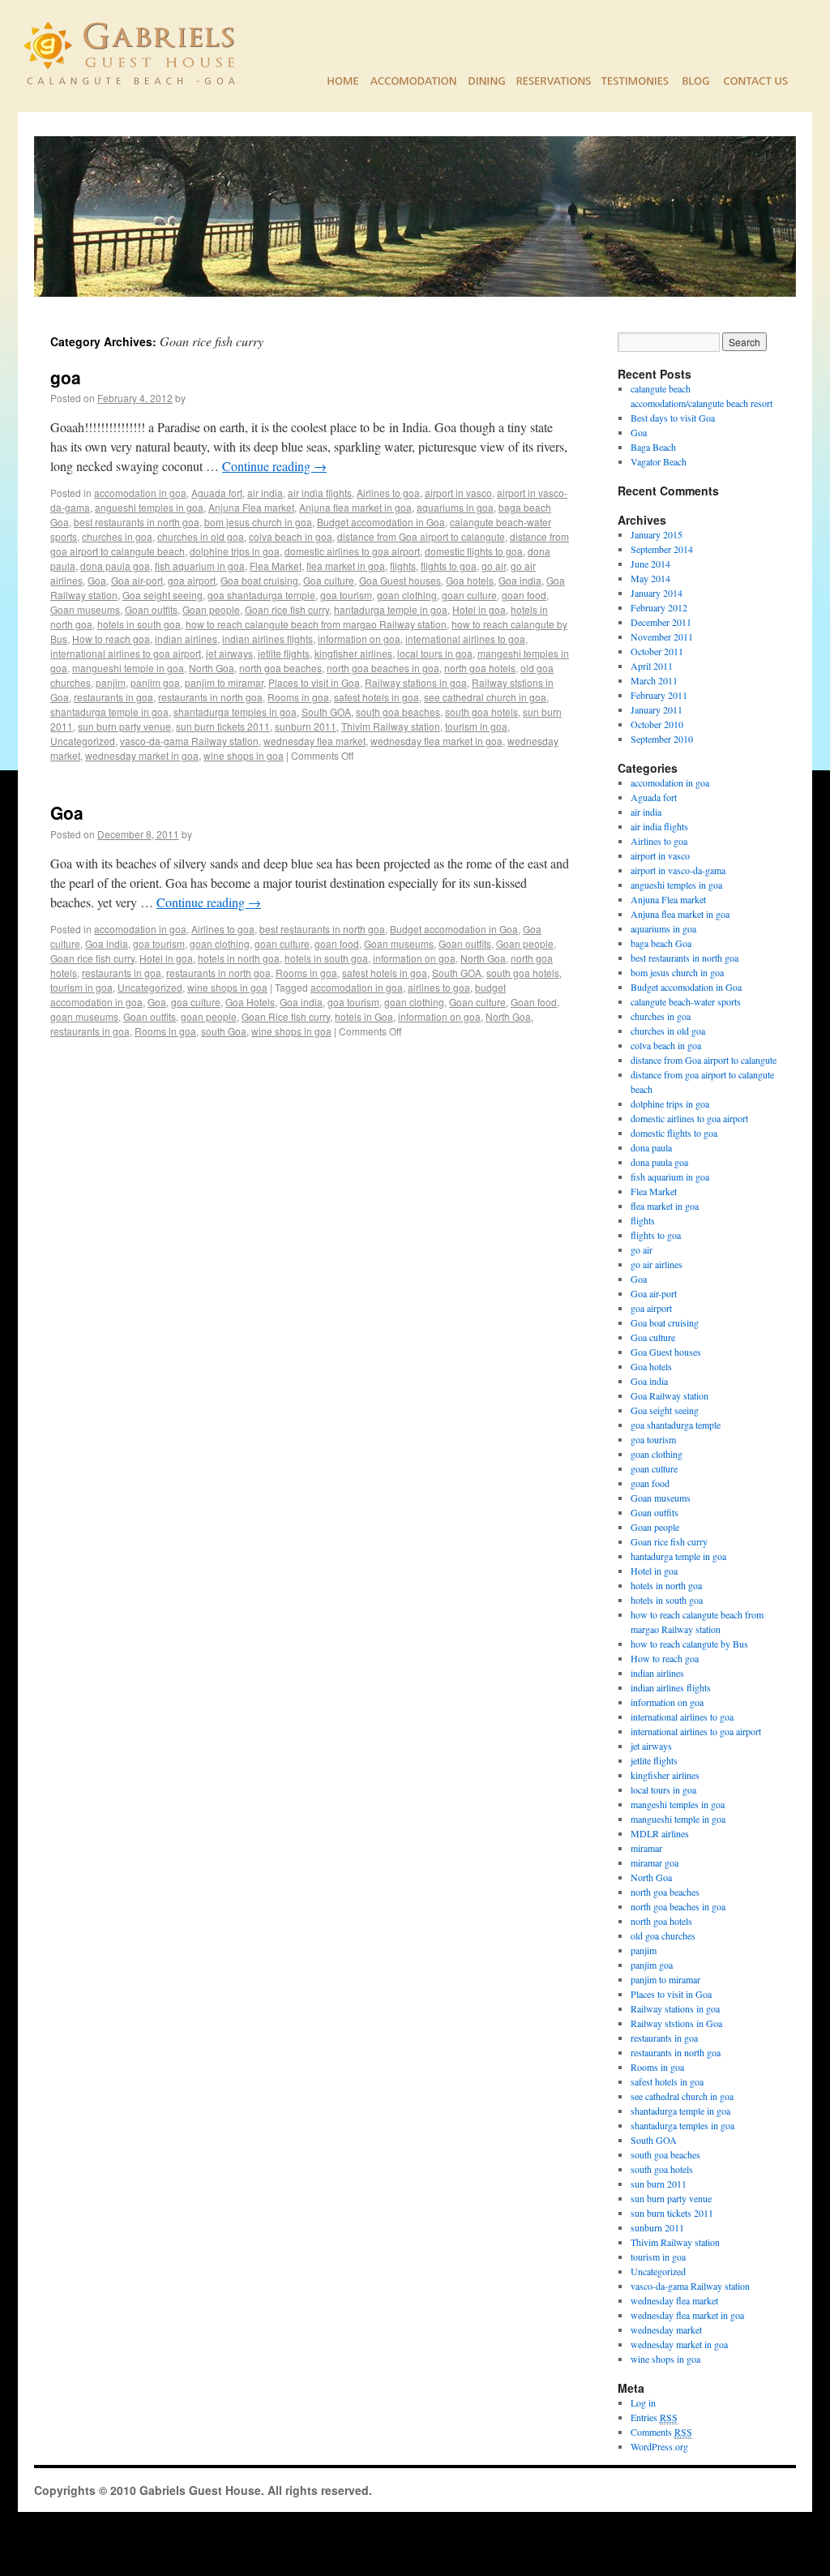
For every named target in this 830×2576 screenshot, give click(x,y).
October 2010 (657, 724)
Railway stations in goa (416, 682)
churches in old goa (201, 536)
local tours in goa (435, 653)
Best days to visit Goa (673, 418)
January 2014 (657, 593)
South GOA (326, 712)
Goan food (534, 1002)
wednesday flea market (314, 741)
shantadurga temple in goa (109, 712)
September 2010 (662, 739)
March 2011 (654, 680)
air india (265, 493)
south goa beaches (398, 712)
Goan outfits (151, 609)
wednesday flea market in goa (436, 741)
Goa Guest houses (400, 580)
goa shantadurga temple (261, 595)
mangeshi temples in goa (678, 1804)
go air (494, 566)
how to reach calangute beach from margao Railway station (316, 624)
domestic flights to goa (474, 551)
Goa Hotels (250, 1002)
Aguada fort (217, 493)
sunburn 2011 (306, 726)
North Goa (212, 668)
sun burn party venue (124, 726)
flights (403, 566)
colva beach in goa (291, 536)
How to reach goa (111, 639)
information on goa (359, 639)
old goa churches (663, 1935)
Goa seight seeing (163, 595)
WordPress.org (659, 2446)
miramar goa (655, 1862)
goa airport (192, 580)
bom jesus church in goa (258, 522)
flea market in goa (346, 566)
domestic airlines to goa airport (352, 551)
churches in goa (117, 536)
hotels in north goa (239, 958)
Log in (643, 2402)
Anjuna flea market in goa (355, 507)
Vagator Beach (659, 461)
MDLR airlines (660, 1833)
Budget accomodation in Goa (381, 522)
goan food (524, 595)
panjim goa (155, 682)
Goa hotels (470, 580)
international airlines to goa (465, 639)
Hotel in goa (479, 609)
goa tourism (346, 595)
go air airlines (657, 1264)
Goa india (520, 580)
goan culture (469, 595)
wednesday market (666, 2330)
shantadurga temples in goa (235, 712)
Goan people (211, 609)
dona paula (651, 1147)
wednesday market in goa (142, 755)
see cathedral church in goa (485, 697)
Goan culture (477, 1002)
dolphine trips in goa (235, 551)
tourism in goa (476, 726)
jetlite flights (284, 653)
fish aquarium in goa (200, 566)
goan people (209, 1016)
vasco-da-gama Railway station (189, 741)
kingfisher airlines (353, 653)
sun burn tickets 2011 (223, 726)
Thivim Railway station (391, 726)
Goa (97, 580)
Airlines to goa (388, 493)
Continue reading (274, 466)
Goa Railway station (670, 1395)
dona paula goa (115, 566)
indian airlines (186, 639)
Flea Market (276, 566)
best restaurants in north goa (137, 522)
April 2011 (652, 666)
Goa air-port (137, 580)
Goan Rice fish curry (286, 1016)
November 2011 (662, 636)
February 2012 (659, 607)
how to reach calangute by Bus (689, 1644)
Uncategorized (83, 741)
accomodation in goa (140, 493)
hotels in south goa (139, 624)
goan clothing (407, 595)
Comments (661, 2432)
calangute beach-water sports (686, 1001)
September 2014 (662, 549)
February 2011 (659, 695)
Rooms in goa (298, 697)
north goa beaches (280, 668)
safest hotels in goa (376, 697)
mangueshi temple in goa (128, 668)
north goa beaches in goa (383, 668)
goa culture (196, 1002)
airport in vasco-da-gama (678, 870)
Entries (654, 2417)
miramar (646, 1848)
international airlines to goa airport (126, 653)
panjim (111, 682)
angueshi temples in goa (149, 507)
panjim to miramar (224, 682)
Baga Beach (653, 447)
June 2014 (650, 564)
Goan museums (85, 609)
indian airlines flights (267, 639)
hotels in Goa (364, 1016)
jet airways (229, 653)
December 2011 (661, 622)
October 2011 (657, 651)
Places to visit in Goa (314, 682)
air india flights (320, 493)
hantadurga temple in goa (391, 609)
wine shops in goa (244, 755)
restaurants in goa (113, 697)
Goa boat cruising (259, 580)
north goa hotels (480, 668)
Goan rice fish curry (287, 609)
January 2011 (657, 709)
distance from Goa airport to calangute (421, 536)
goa (66, 377)
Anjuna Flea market (251, 507)
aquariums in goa (455, 507)
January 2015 (657, 534)
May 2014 (650, 578)
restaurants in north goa (210, 697)
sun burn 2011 (659, 2184)
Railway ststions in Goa (676, 2023)
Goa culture (329, 580)
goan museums (84, 1016)
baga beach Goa (661, 943)
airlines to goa (439, 987)
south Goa (224, 1031)
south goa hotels (481, 712)
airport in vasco (458, 493)
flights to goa (449, 566)
